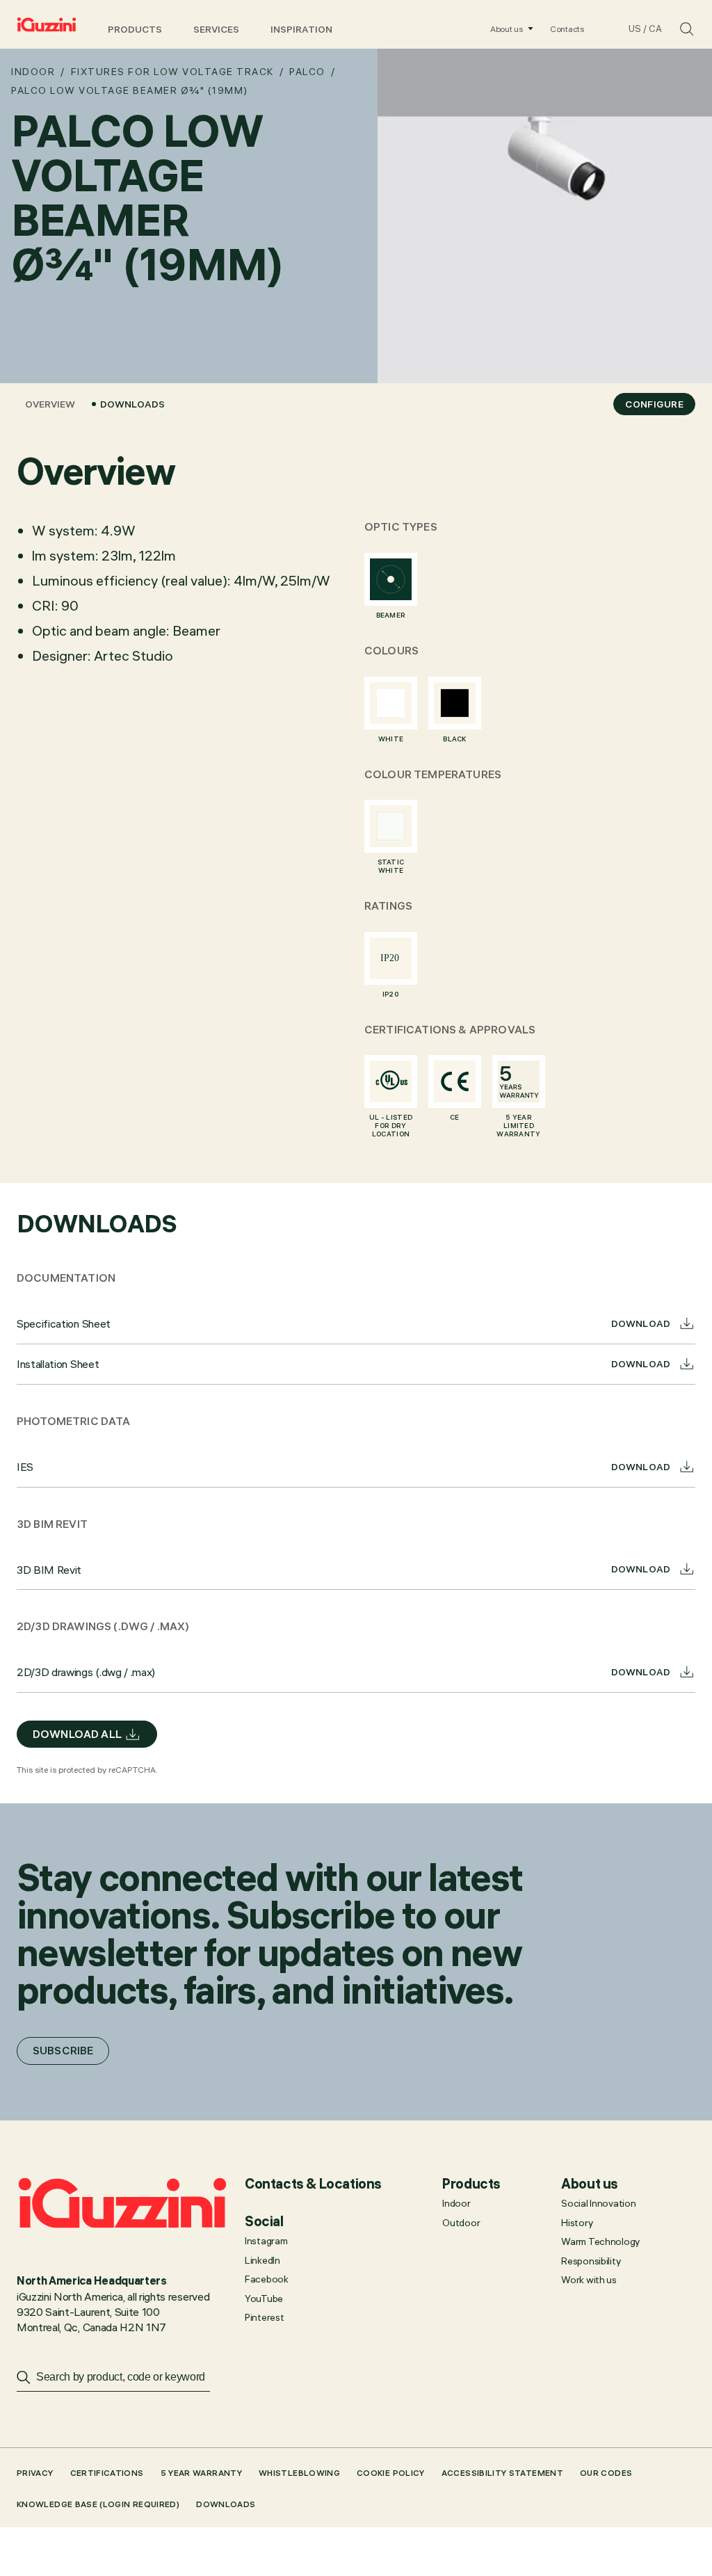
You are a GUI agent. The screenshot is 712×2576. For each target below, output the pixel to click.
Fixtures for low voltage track (172, 72)
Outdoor (461, 2223)
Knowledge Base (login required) (98, 2504)
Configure (654, 404)
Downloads (132, 404)
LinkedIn (262, 2260)
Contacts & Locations (313, 2184)
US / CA (645, 29)
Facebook (267, 2279)
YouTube (264, 2299)
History (577, 2223)
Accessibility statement (502, 2473)
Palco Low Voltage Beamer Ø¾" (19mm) (130, 90)
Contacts (567, 29)
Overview (50, 404)
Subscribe (63, 2050)
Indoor (33, 72)
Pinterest (264, 2317)
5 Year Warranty (201, 2473)
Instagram (266, 2241)
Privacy (35, 2473)
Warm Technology (600, 2241)
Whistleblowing (299, 2473)
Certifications (107, 2473)
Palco (307, 72)
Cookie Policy (391, 2473)
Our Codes (606, 2473)
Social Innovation (598, 2203)
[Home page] (47, 24)
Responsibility (591, 2261)
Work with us (589, 2280)
